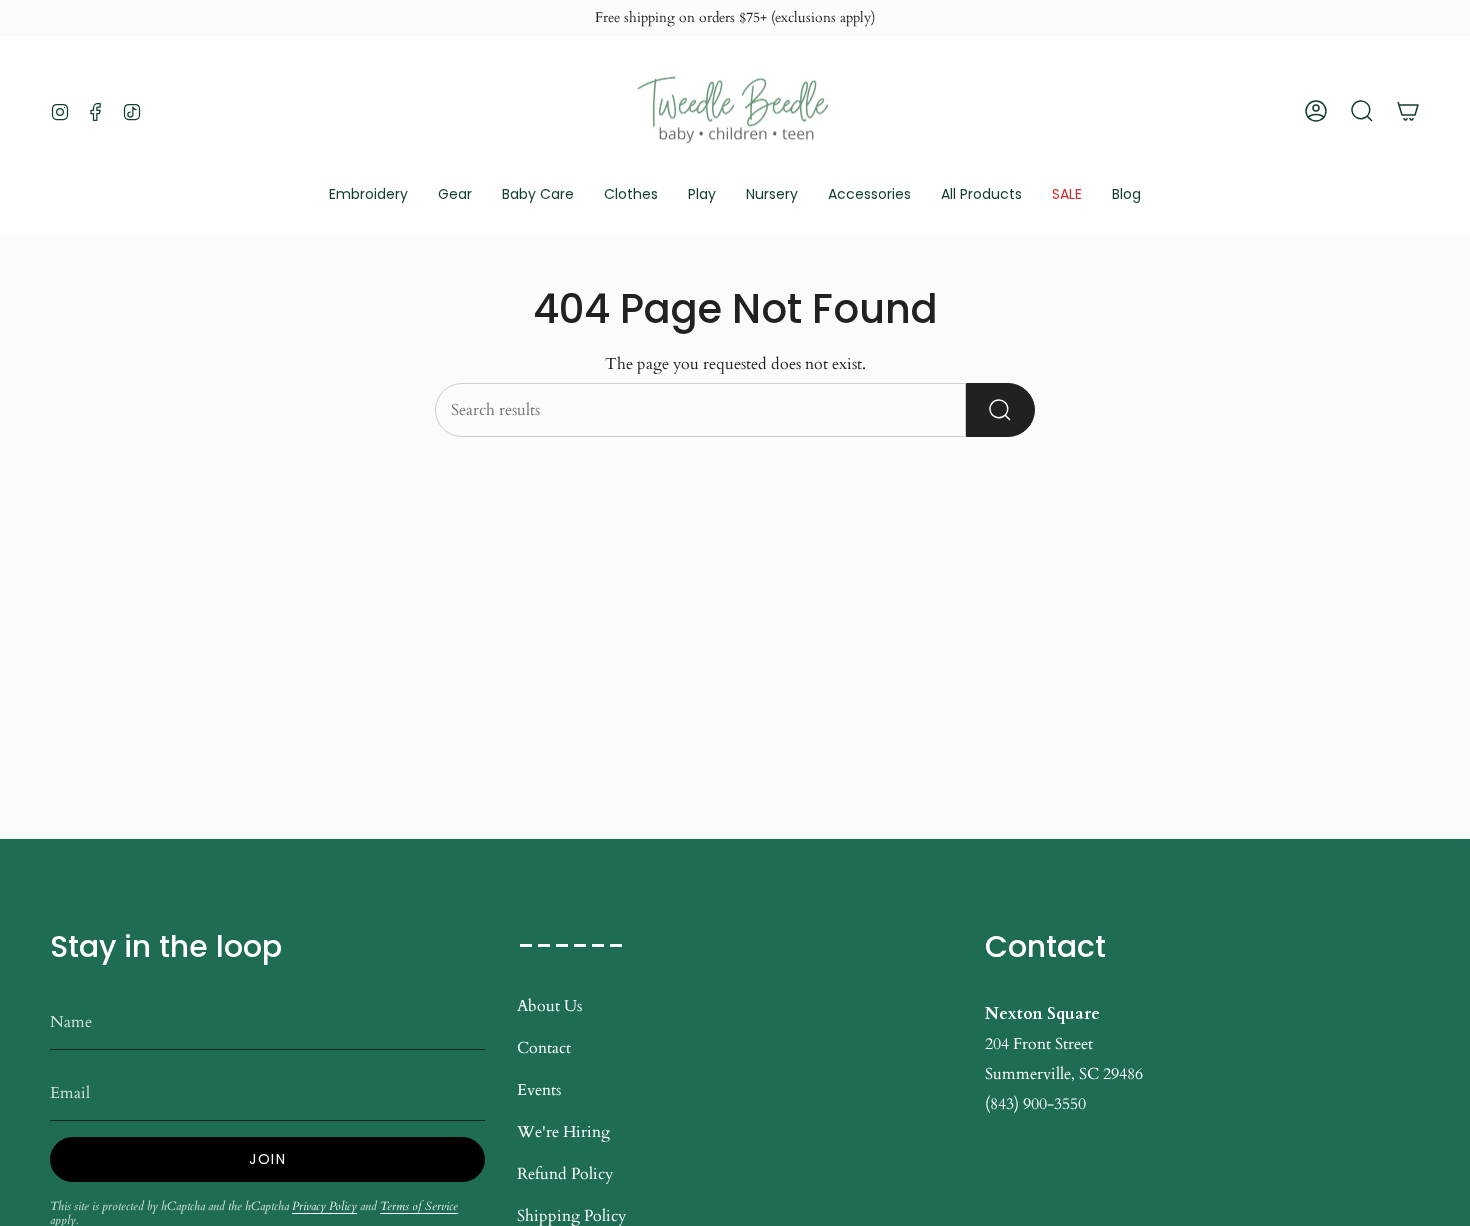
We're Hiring (563, 1132)
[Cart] (1408, 111)
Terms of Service (419, 1206)
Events (539, 1090)
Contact (544, 1048)
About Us (549, 1006)
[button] (455, 195)
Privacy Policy (324, 1206)
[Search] (1000, 410)
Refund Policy (565, 1174)
